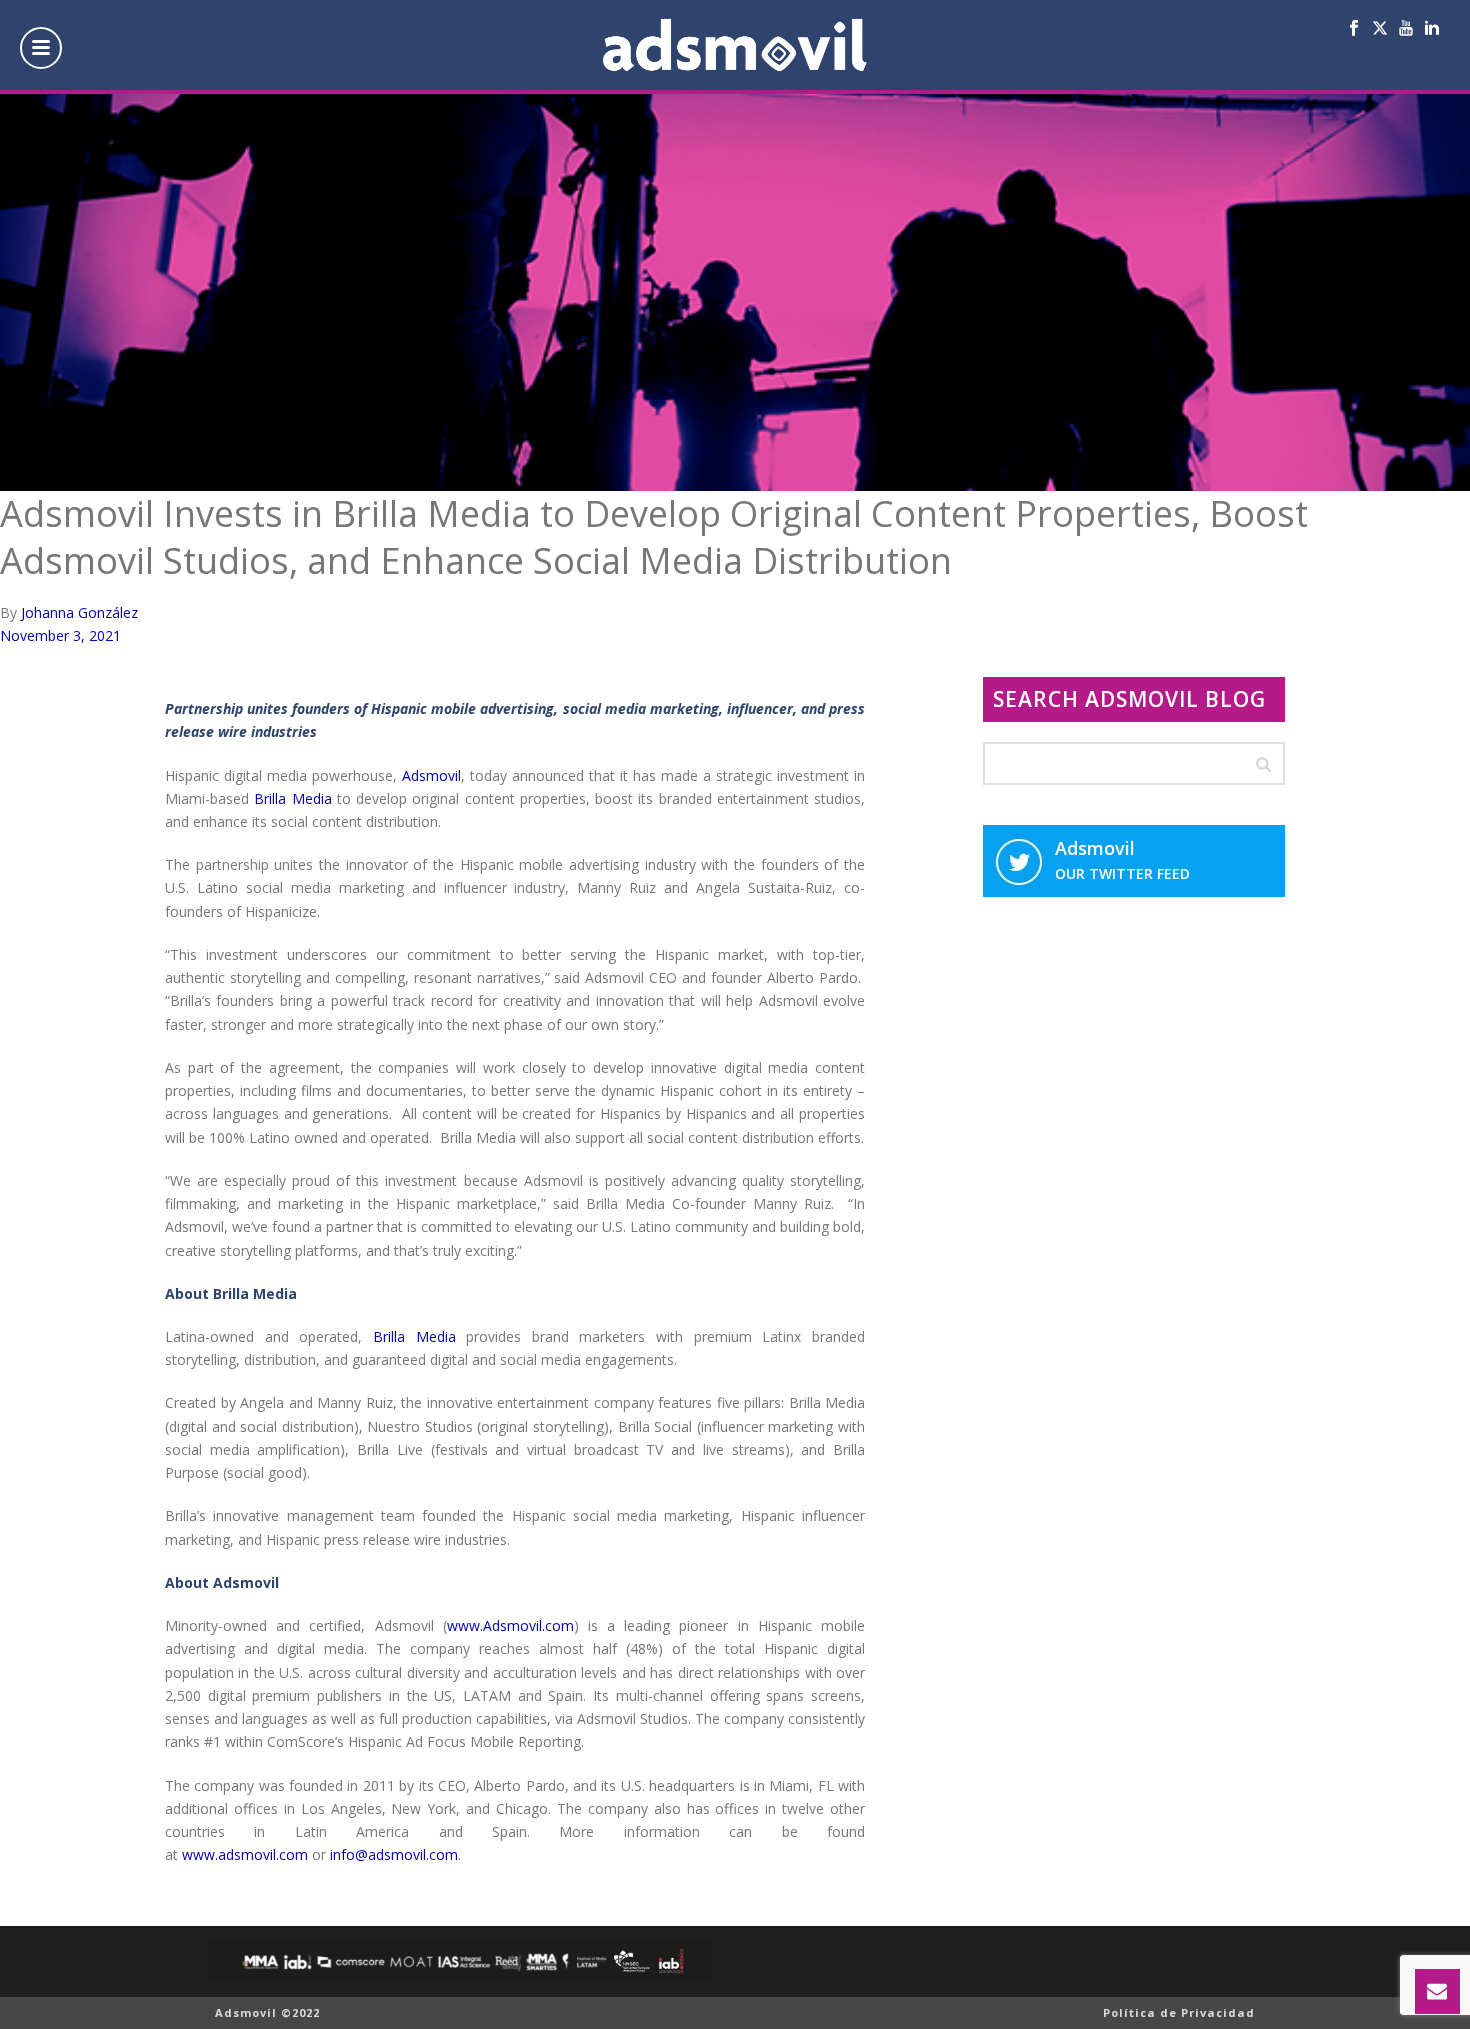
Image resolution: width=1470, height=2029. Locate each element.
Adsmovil (431, 775)
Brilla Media (292, 798)
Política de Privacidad (1179, 2012)
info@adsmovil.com (394, 1854)
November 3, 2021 (60, 635)
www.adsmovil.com (245, 1854)
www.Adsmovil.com (510, 1625)
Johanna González (79, 612)
